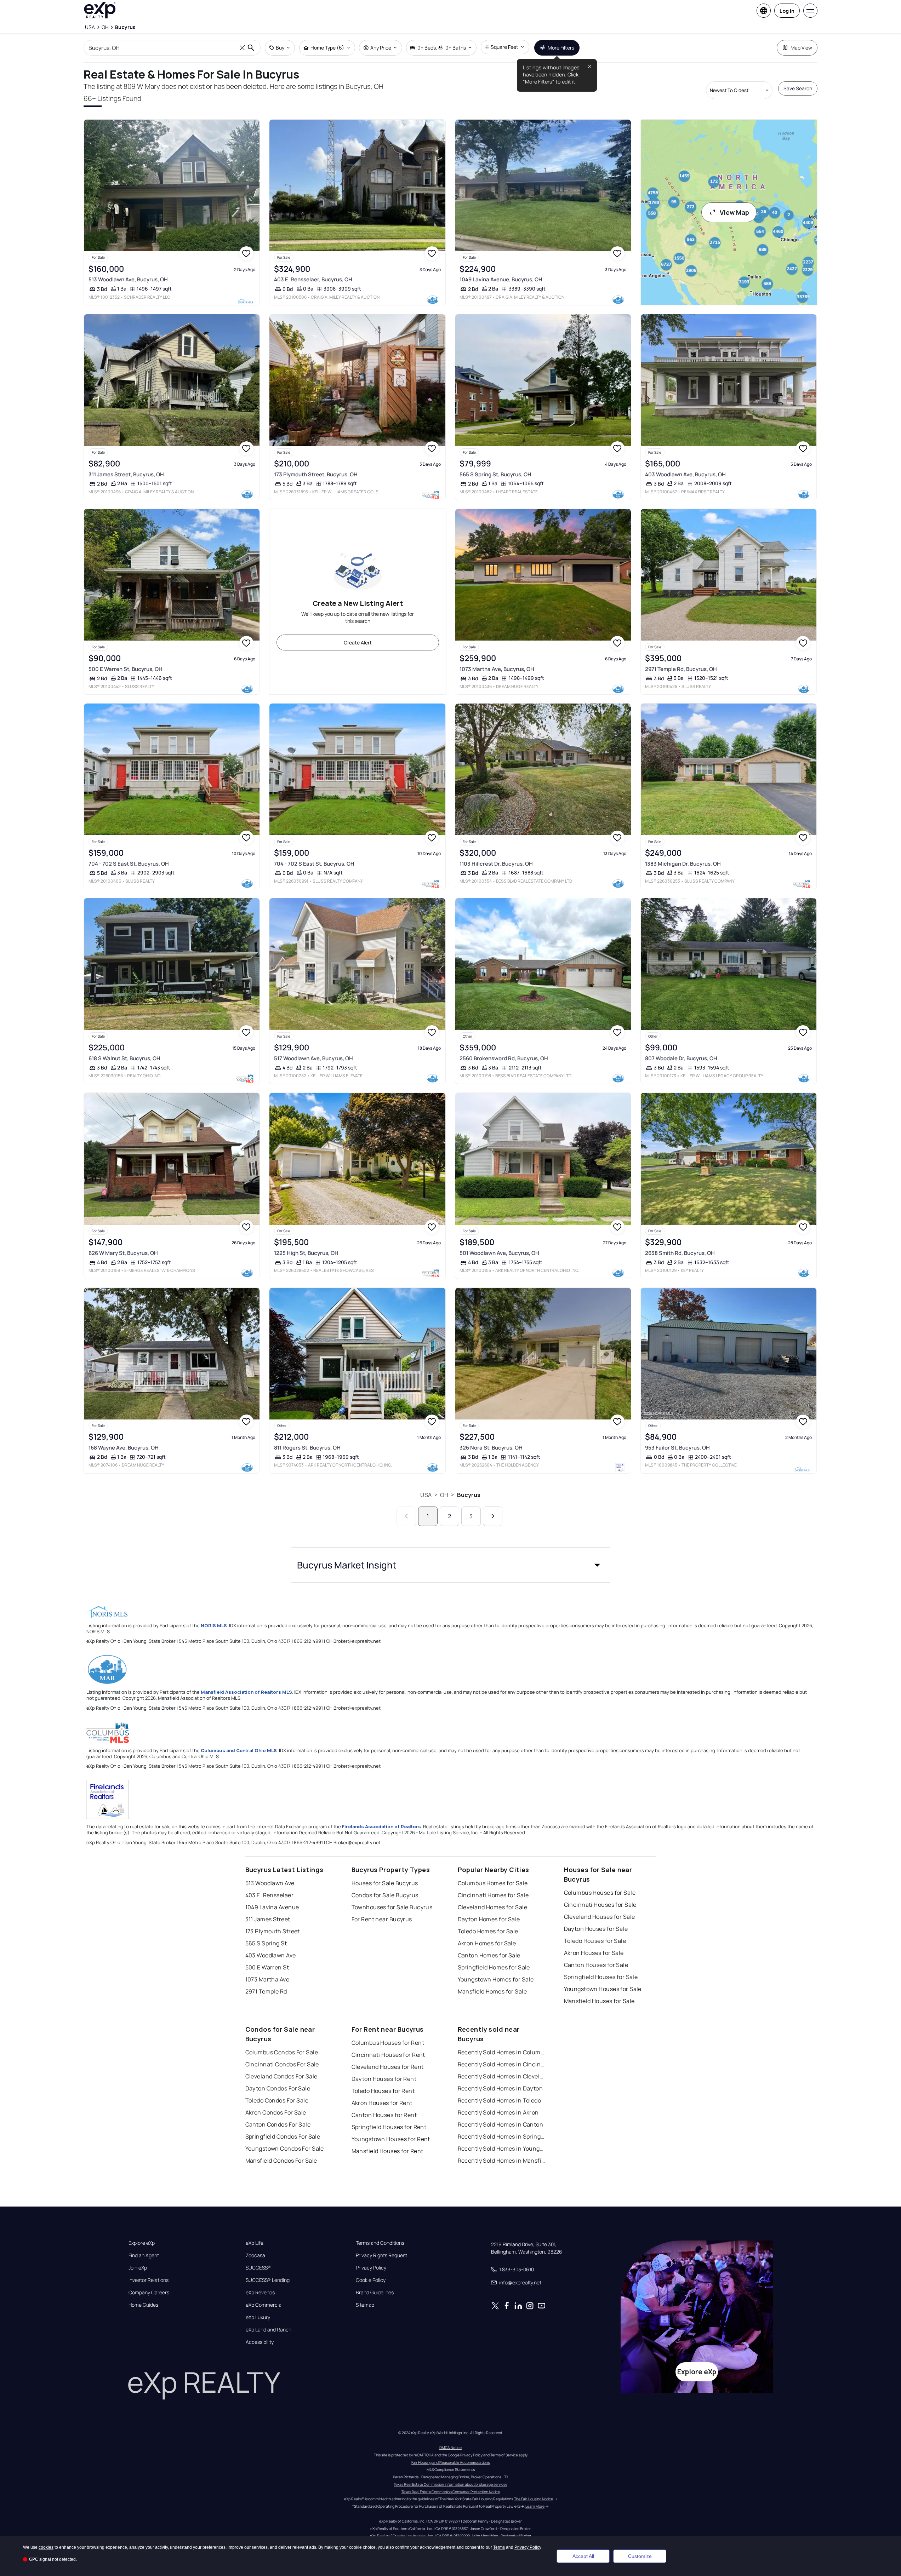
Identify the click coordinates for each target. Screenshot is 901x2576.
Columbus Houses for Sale (600, 1893)
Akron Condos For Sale (276, 2112)
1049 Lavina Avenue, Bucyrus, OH (501, 279)
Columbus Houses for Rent (388, 2043)
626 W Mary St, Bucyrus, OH (123, 1253)
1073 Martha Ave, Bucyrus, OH (497, 669)
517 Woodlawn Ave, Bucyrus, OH (313, 1058)
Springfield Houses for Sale (601, 1977)
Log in (787, 11)
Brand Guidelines (375, 2293)
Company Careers (149, 2293)
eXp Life (255, 2243)
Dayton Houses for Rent (384, 2079)
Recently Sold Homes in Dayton (500, 2088)
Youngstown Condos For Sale (285, 2148)
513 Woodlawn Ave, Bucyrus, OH (128, 279)
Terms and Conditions (380, 2243)
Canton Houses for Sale (596, 1965)
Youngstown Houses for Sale (603, 1989)
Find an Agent (144, 2255)
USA (426, 1495)
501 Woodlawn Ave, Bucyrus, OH (499, 1253)
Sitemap (365, 2305)
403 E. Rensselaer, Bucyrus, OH (313, 279)
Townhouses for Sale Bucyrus (392, 1907)
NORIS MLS (214, 1625)
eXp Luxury (258, 2317)
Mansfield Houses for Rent (387, 2151)
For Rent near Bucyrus (382, 1919)
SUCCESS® (258, 2268)
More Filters (561, 48)
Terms (499, 2547)
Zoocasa (255, 2255)
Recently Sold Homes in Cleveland (502, 2076)
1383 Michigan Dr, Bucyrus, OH (683, 864)
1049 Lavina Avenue (272, 1907)
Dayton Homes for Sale (489, 1919)
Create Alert (358, 642)
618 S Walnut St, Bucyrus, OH (124, 1058)
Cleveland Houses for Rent (388, 2067)
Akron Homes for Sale (487, 1943)
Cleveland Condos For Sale (281, 2076)
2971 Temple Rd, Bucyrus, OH (681, 669)
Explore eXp (142, 2243)
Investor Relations (149, 2280)
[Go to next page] (493, 1516)
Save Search (798, 88)
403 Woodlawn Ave (271, 1955)
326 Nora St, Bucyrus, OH (491, 1448)
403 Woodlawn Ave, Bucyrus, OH (685, 474)
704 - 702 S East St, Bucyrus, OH (129, 864)
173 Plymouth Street (273, 1931)
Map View (801, 48)
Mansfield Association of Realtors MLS (246, 1692)
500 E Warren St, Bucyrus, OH (126, 669)
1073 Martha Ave (267, 1979)
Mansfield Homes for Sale (492, 1991)
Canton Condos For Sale (278, 2124)
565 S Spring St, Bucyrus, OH (495, 474)
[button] (451, 1565)
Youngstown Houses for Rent (391, 2139)
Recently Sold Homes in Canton (501, 2124)
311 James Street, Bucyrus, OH (126, 474)
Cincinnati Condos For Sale (282, 2064)
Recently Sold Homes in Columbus (502, 2052)
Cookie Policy (371, 2280)
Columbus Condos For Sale (282, 2052)
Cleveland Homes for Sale (493, 1907)
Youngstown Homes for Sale (496, 1979)
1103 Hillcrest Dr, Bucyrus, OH (496, 864)
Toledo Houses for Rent (383, 2091)
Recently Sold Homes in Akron (498, 2112)
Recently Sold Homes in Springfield (502, 2136)
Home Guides (143, 2305)
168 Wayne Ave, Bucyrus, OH (124, 1448)
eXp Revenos (260, 2293)
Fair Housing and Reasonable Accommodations (450, 2462)
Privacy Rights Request (381, 2255)
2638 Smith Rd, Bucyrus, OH (680, 1253)
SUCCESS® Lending (268, 2280)
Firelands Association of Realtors (381, 1826)
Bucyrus (469, 1495)
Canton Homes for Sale (489, 1955)
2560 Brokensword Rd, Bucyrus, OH (504, 1058)
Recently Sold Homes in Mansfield (502, 2161)
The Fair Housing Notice (534, 2499)
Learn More (535, 2506)
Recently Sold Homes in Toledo (500, 2100)
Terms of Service (504, 2455)
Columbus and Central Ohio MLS (239, 1750)
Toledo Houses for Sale (595, 1941)
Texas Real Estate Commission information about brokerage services (450, 2484)
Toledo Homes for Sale (488, 1931)
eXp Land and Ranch (269, 2330)
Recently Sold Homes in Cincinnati (502, 2064)
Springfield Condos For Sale (283, 2136)
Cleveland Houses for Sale (600, 1917)
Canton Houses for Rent (384, 2115)
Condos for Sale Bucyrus (385, 1895)
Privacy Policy (371, 2268)
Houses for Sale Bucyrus (385, 1883)
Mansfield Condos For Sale (281, 2161)
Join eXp (138, 2268)
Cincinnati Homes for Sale (493, 1895)
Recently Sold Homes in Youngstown (502, 2148)
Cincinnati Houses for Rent (388, 2055)
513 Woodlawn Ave (270, 1883)
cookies (46, 2547)
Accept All (583, 2556)
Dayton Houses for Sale (596, 1929)
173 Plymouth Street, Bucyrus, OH (316, 474)
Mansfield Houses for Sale (599, 2001)
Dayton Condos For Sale (278, 2088)
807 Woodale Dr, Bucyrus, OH (681, 1058)
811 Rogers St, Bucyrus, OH (307, 1448)
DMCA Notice (450, 2448)
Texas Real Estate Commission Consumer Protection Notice (451, 2492)
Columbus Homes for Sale (493, 1883)
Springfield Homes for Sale (494, 1967)
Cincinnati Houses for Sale (600, 1905)
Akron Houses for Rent (382, 2103)
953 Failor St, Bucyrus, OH (677, 1448)
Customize (640, 2556)
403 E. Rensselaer (269, 1895)
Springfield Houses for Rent (389, 2127)
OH (444, 1495)
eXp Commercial (264, 2305)
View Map (734, 212)
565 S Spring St (266, 1943)
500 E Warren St (267, 1967)
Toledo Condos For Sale (277, 2100)
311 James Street (268, 1919)
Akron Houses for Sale (594, 1953)
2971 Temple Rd (266, 1991)
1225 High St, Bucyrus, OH (306, 1253)
